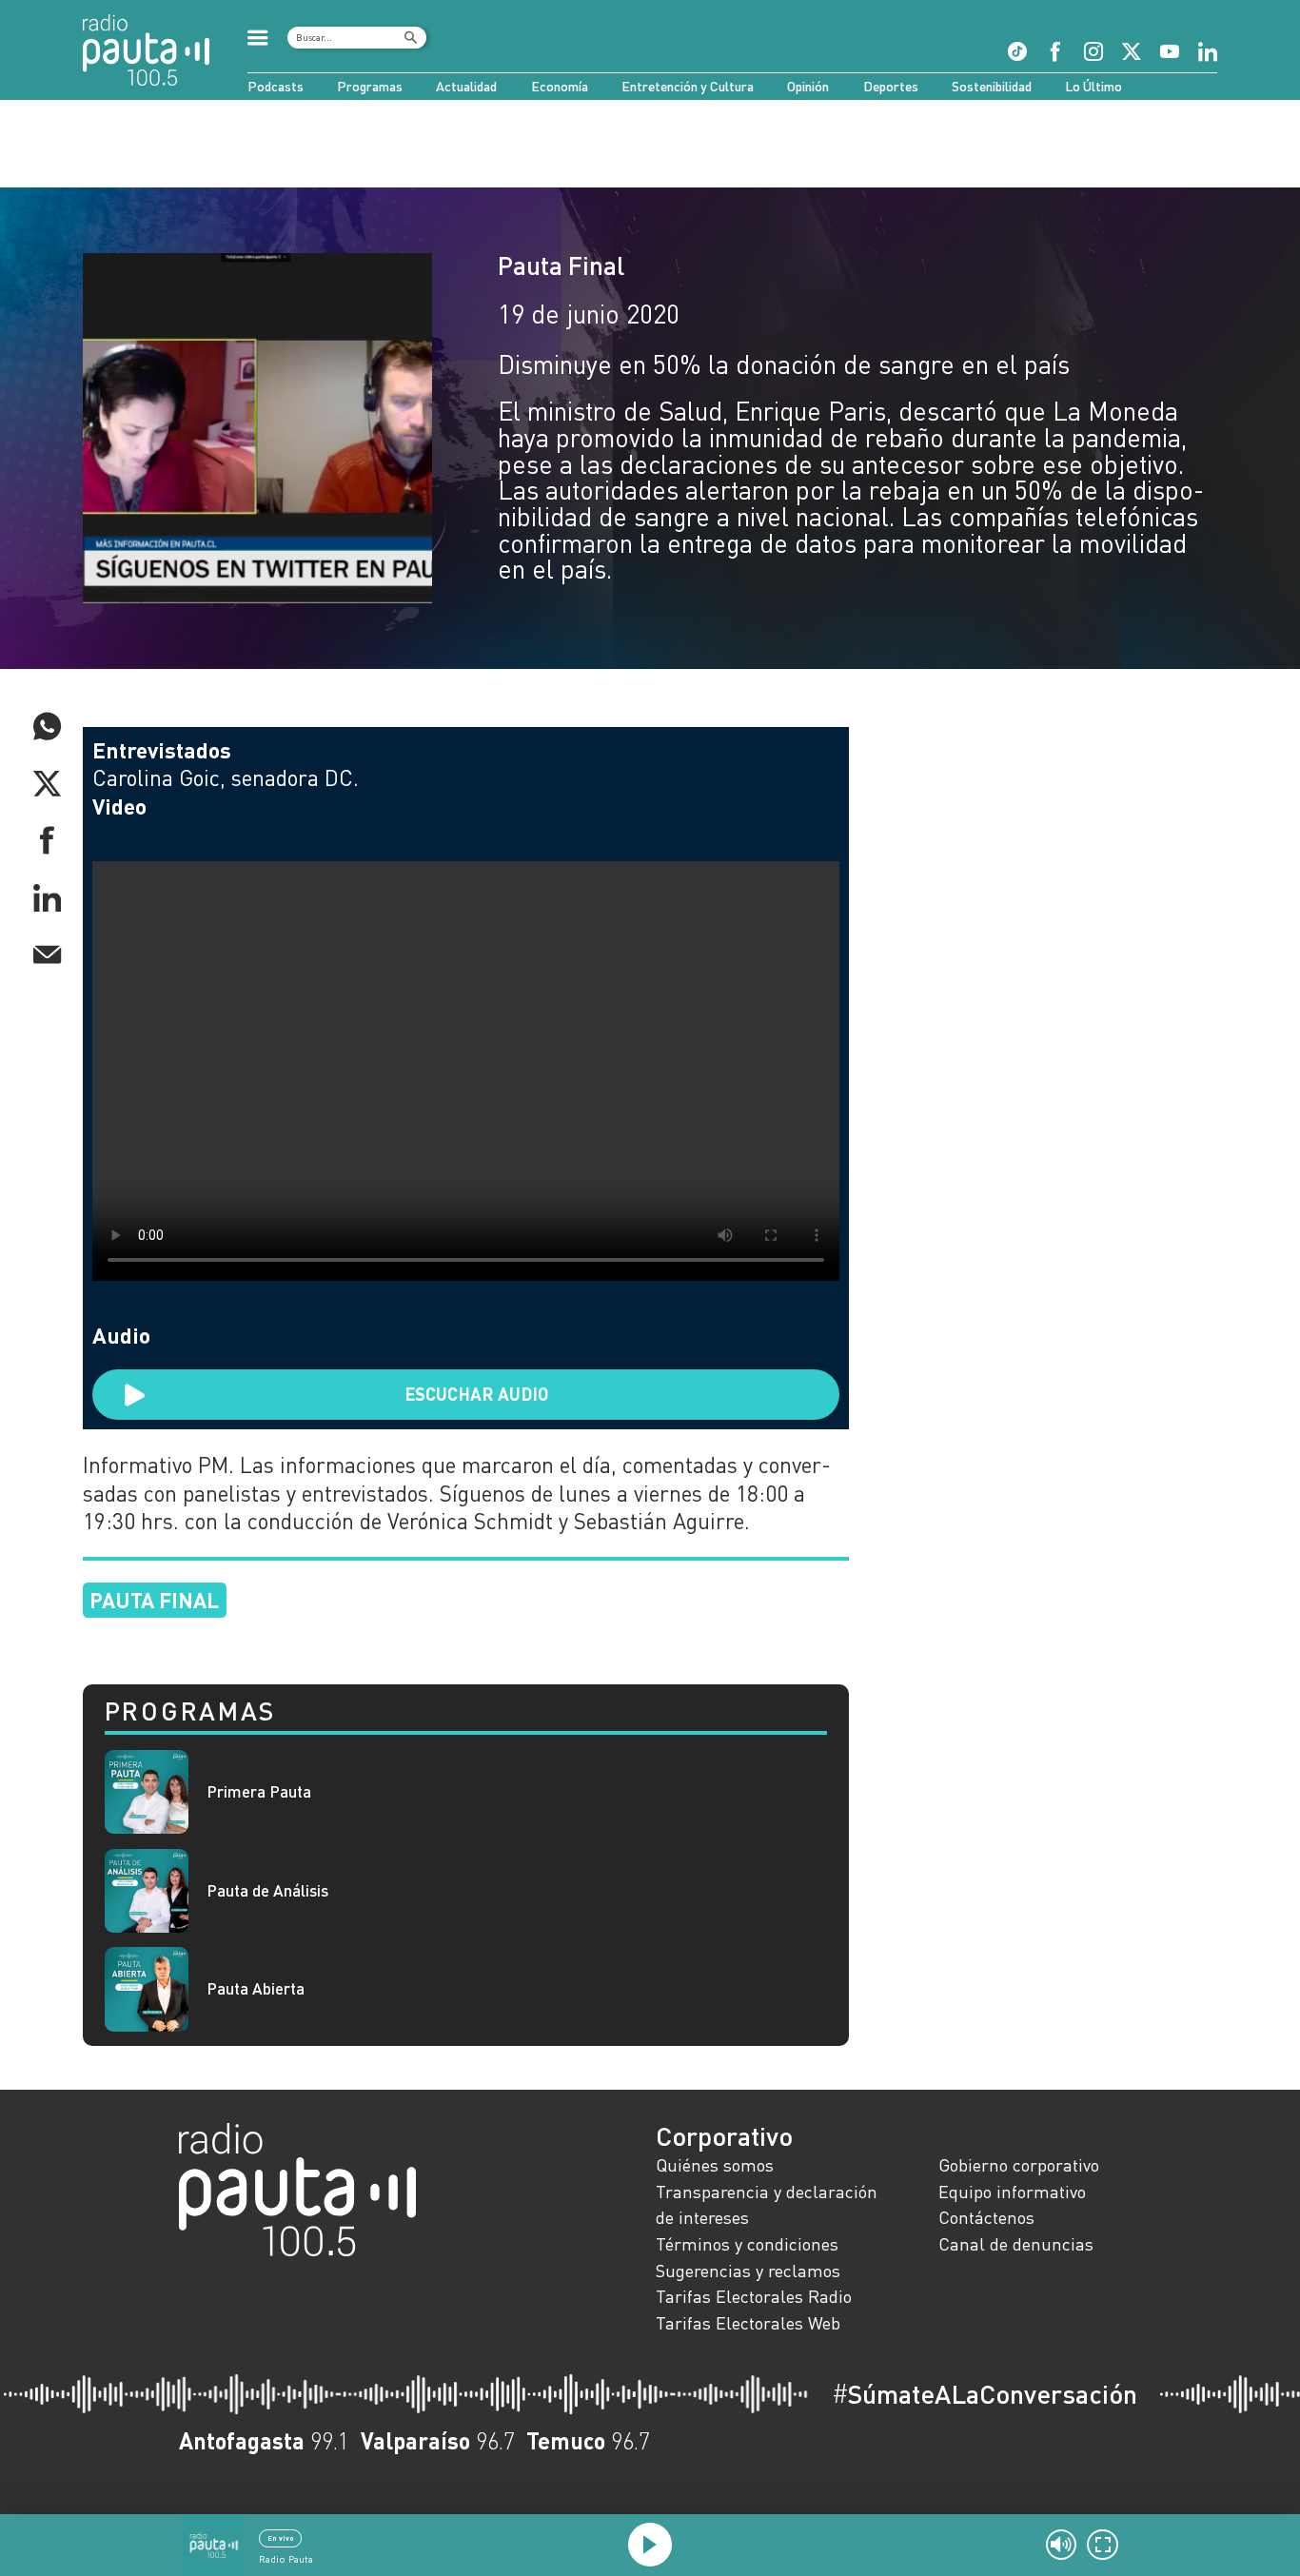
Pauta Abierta (256, 1989)
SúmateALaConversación (985, 2394)
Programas (370, 86)
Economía (560, 86)
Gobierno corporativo (1019, 2165)
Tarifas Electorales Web (748, 2323)
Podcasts (276, 86)
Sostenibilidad (992, 86)
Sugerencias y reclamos (748, 2271)
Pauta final (154, 1600)
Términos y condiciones (747, 2244)
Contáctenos (986, 2217)
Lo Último (1093, 86)
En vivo (281, 2538)
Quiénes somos (715, 2165)
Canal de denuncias (1016, 2244)
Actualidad (466, 86)
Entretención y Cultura (688, 86)
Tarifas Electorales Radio (754, 2296)
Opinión (808, 86)
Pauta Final (561, 265)
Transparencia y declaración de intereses (767, 2205)
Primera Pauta (259, 1792)
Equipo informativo (1012, 2192)
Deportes (891, 86)
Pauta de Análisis (267, 1891)
